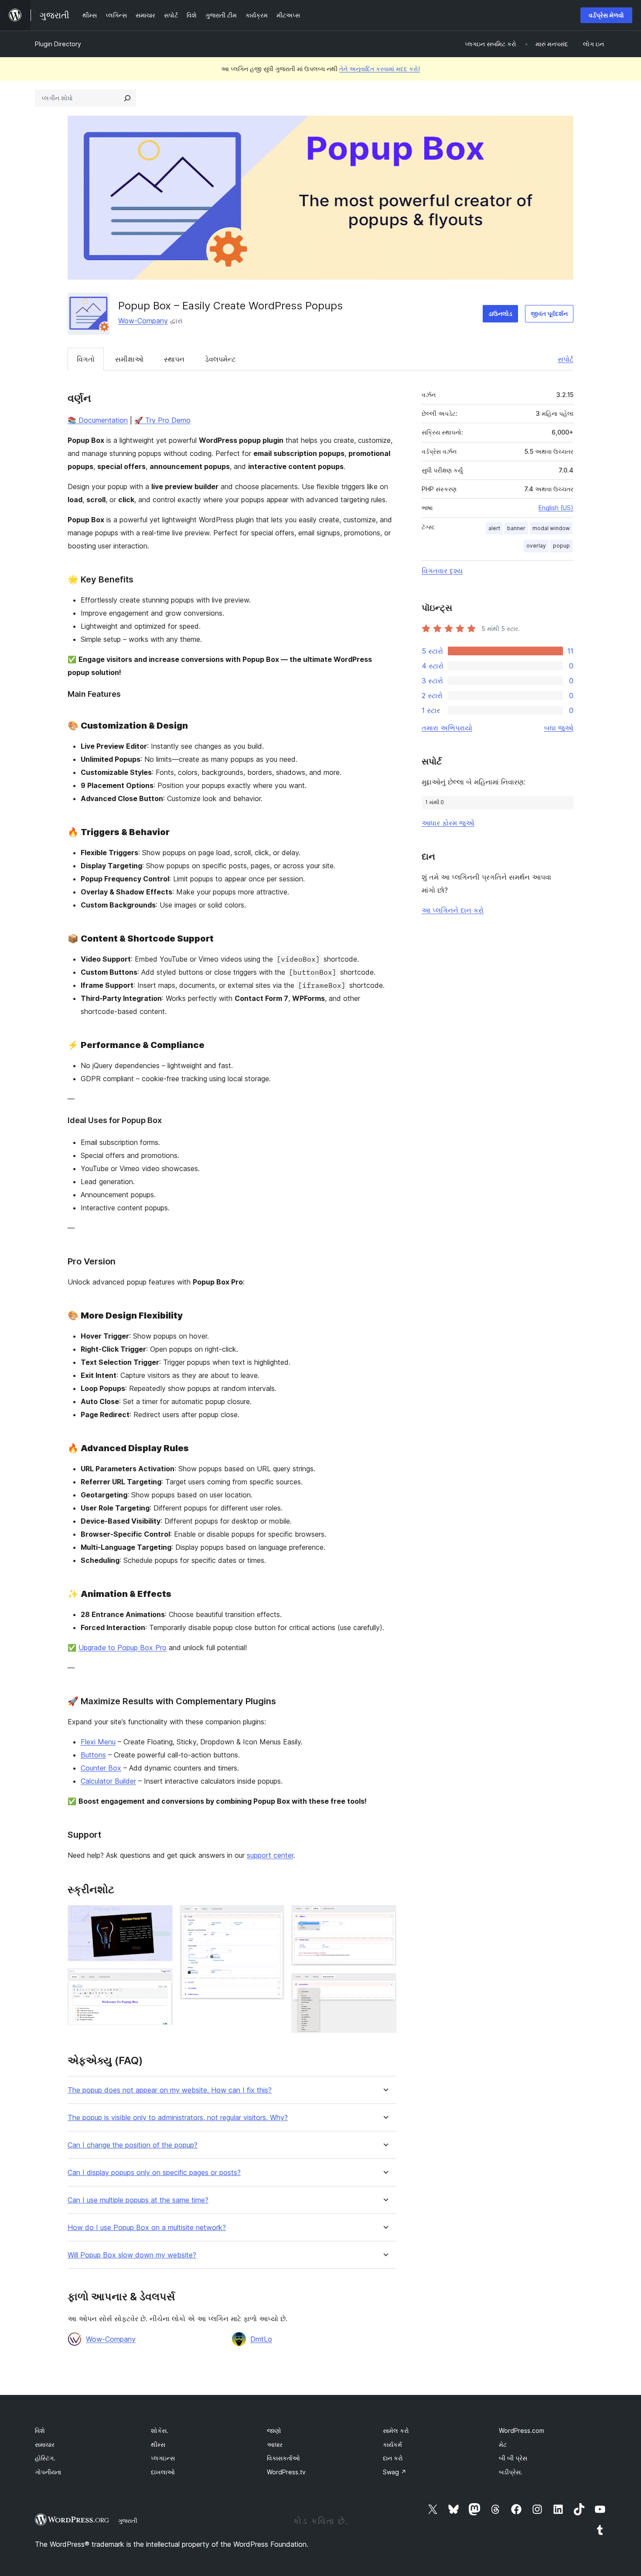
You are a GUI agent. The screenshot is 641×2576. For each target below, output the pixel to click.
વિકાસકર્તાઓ (283, 2458)
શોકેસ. (160, 2430)
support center (270, 1855)
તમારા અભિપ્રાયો (447, 728)
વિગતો (86, 359)
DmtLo (261, 2339)
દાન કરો (393, 2458)
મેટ (503, 2444)
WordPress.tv (286, 2472)
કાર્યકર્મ (392, 2444)
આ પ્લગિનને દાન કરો (453, 910)
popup (561, 546)
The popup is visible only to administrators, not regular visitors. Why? (178, 2118)
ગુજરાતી (128, 2521)
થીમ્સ (158, 2444)
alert (494, 528)
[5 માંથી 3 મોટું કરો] (273, 1917)
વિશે (40, 2430)
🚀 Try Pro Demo (162, 420)
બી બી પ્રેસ (513, 2458)
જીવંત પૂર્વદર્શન (549, 313)
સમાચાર (45, 2444)
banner (516, 528)
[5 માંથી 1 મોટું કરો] (161, 1917)
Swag (395, 2472)
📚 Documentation (98, 420)
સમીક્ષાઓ (129, 359)
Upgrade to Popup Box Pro (123, 1648)
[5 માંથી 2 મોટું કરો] (161, 1980)
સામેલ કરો (396, 2430)
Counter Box (101, 1768)
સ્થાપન (174, 359)
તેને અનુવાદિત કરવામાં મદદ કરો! (380, 69)
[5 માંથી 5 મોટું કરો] (385, 1985)
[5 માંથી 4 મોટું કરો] (385, 1917)
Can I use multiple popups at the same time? (138, 2200)
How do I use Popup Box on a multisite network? (147, 2228)
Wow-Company (143, 321)
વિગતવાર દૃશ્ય (442, 571)
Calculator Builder (108, 1781)
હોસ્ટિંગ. (45, 2458)
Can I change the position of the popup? (133, 2145)
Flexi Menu (98, 1742)
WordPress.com (522, 2430)
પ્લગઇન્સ (163, 2458)
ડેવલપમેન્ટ (220, 359)
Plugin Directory (58, 44)
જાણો (274, 2430)
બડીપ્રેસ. (511, 2472)
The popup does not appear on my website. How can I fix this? (170, 2090)
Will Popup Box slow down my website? (132, 2255)
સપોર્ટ (566, 359)
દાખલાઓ (163, 2472)
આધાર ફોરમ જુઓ (448, 823)
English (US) (556, 508)
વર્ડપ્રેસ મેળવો (606, 15)
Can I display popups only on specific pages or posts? (154, 2173)
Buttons (93, 1755)
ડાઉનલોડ (500, 313)
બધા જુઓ (559, 728)
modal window (551, 528)
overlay (536, 546)
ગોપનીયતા (48, 2472)
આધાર (275, 2444)
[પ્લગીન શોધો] (127, 98)
